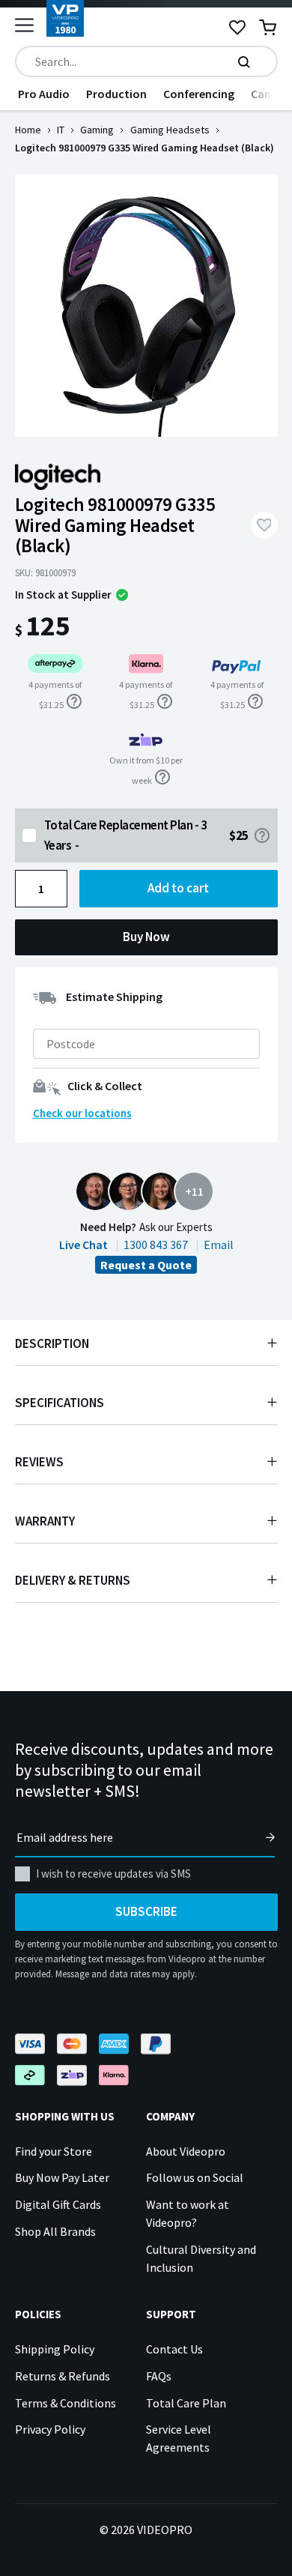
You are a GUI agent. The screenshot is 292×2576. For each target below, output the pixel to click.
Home (28, 130)
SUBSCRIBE (146, 1911)
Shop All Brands (55, 2231)
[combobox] (146, 61)
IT (61, 130)
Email (219, 1245)
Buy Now (146, 937)
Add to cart (178, 888)
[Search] (244, 61)
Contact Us (174, 2349)
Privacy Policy (50, 2429)
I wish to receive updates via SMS (113, 1874)
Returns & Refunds (63, 2376)
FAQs (159, 2376)
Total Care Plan (186, 2403)
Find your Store (54, 2151)
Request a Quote (146, 1265)
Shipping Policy (55, 2349)
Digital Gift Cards (58, 2204)
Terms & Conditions (66, 2403)
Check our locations (82, 1113)
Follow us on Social (195, 2177)
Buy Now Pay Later (62, 2177)
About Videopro (186, 2151)
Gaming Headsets (170, 130)
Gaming (97, 130)
